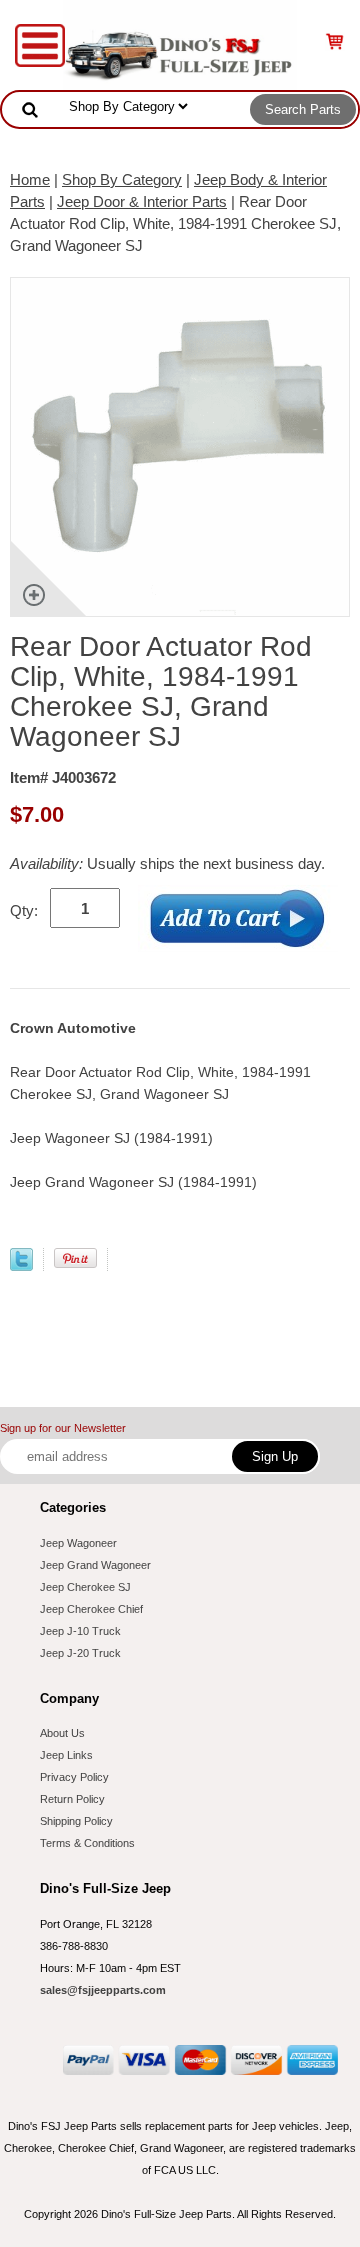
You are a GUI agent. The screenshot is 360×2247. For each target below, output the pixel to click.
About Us (62, 1733)
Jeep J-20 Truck (80, 1653)
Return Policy (72, 1799)
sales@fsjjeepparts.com (103, 1990)
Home (30, 179)
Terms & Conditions (87, 1843)
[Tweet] (21, 1265)
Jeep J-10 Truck (80, 1631)
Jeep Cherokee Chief (91, 1609)
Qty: (24, 910)
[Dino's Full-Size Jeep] (180, 43)
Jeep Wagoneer (78, 1543)
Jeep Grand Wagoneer (95, 1565)
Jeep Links (66, 1755)
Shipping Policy (76, 1821)
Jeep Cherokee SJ (85, 1587)
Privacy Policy (74, 1777)
